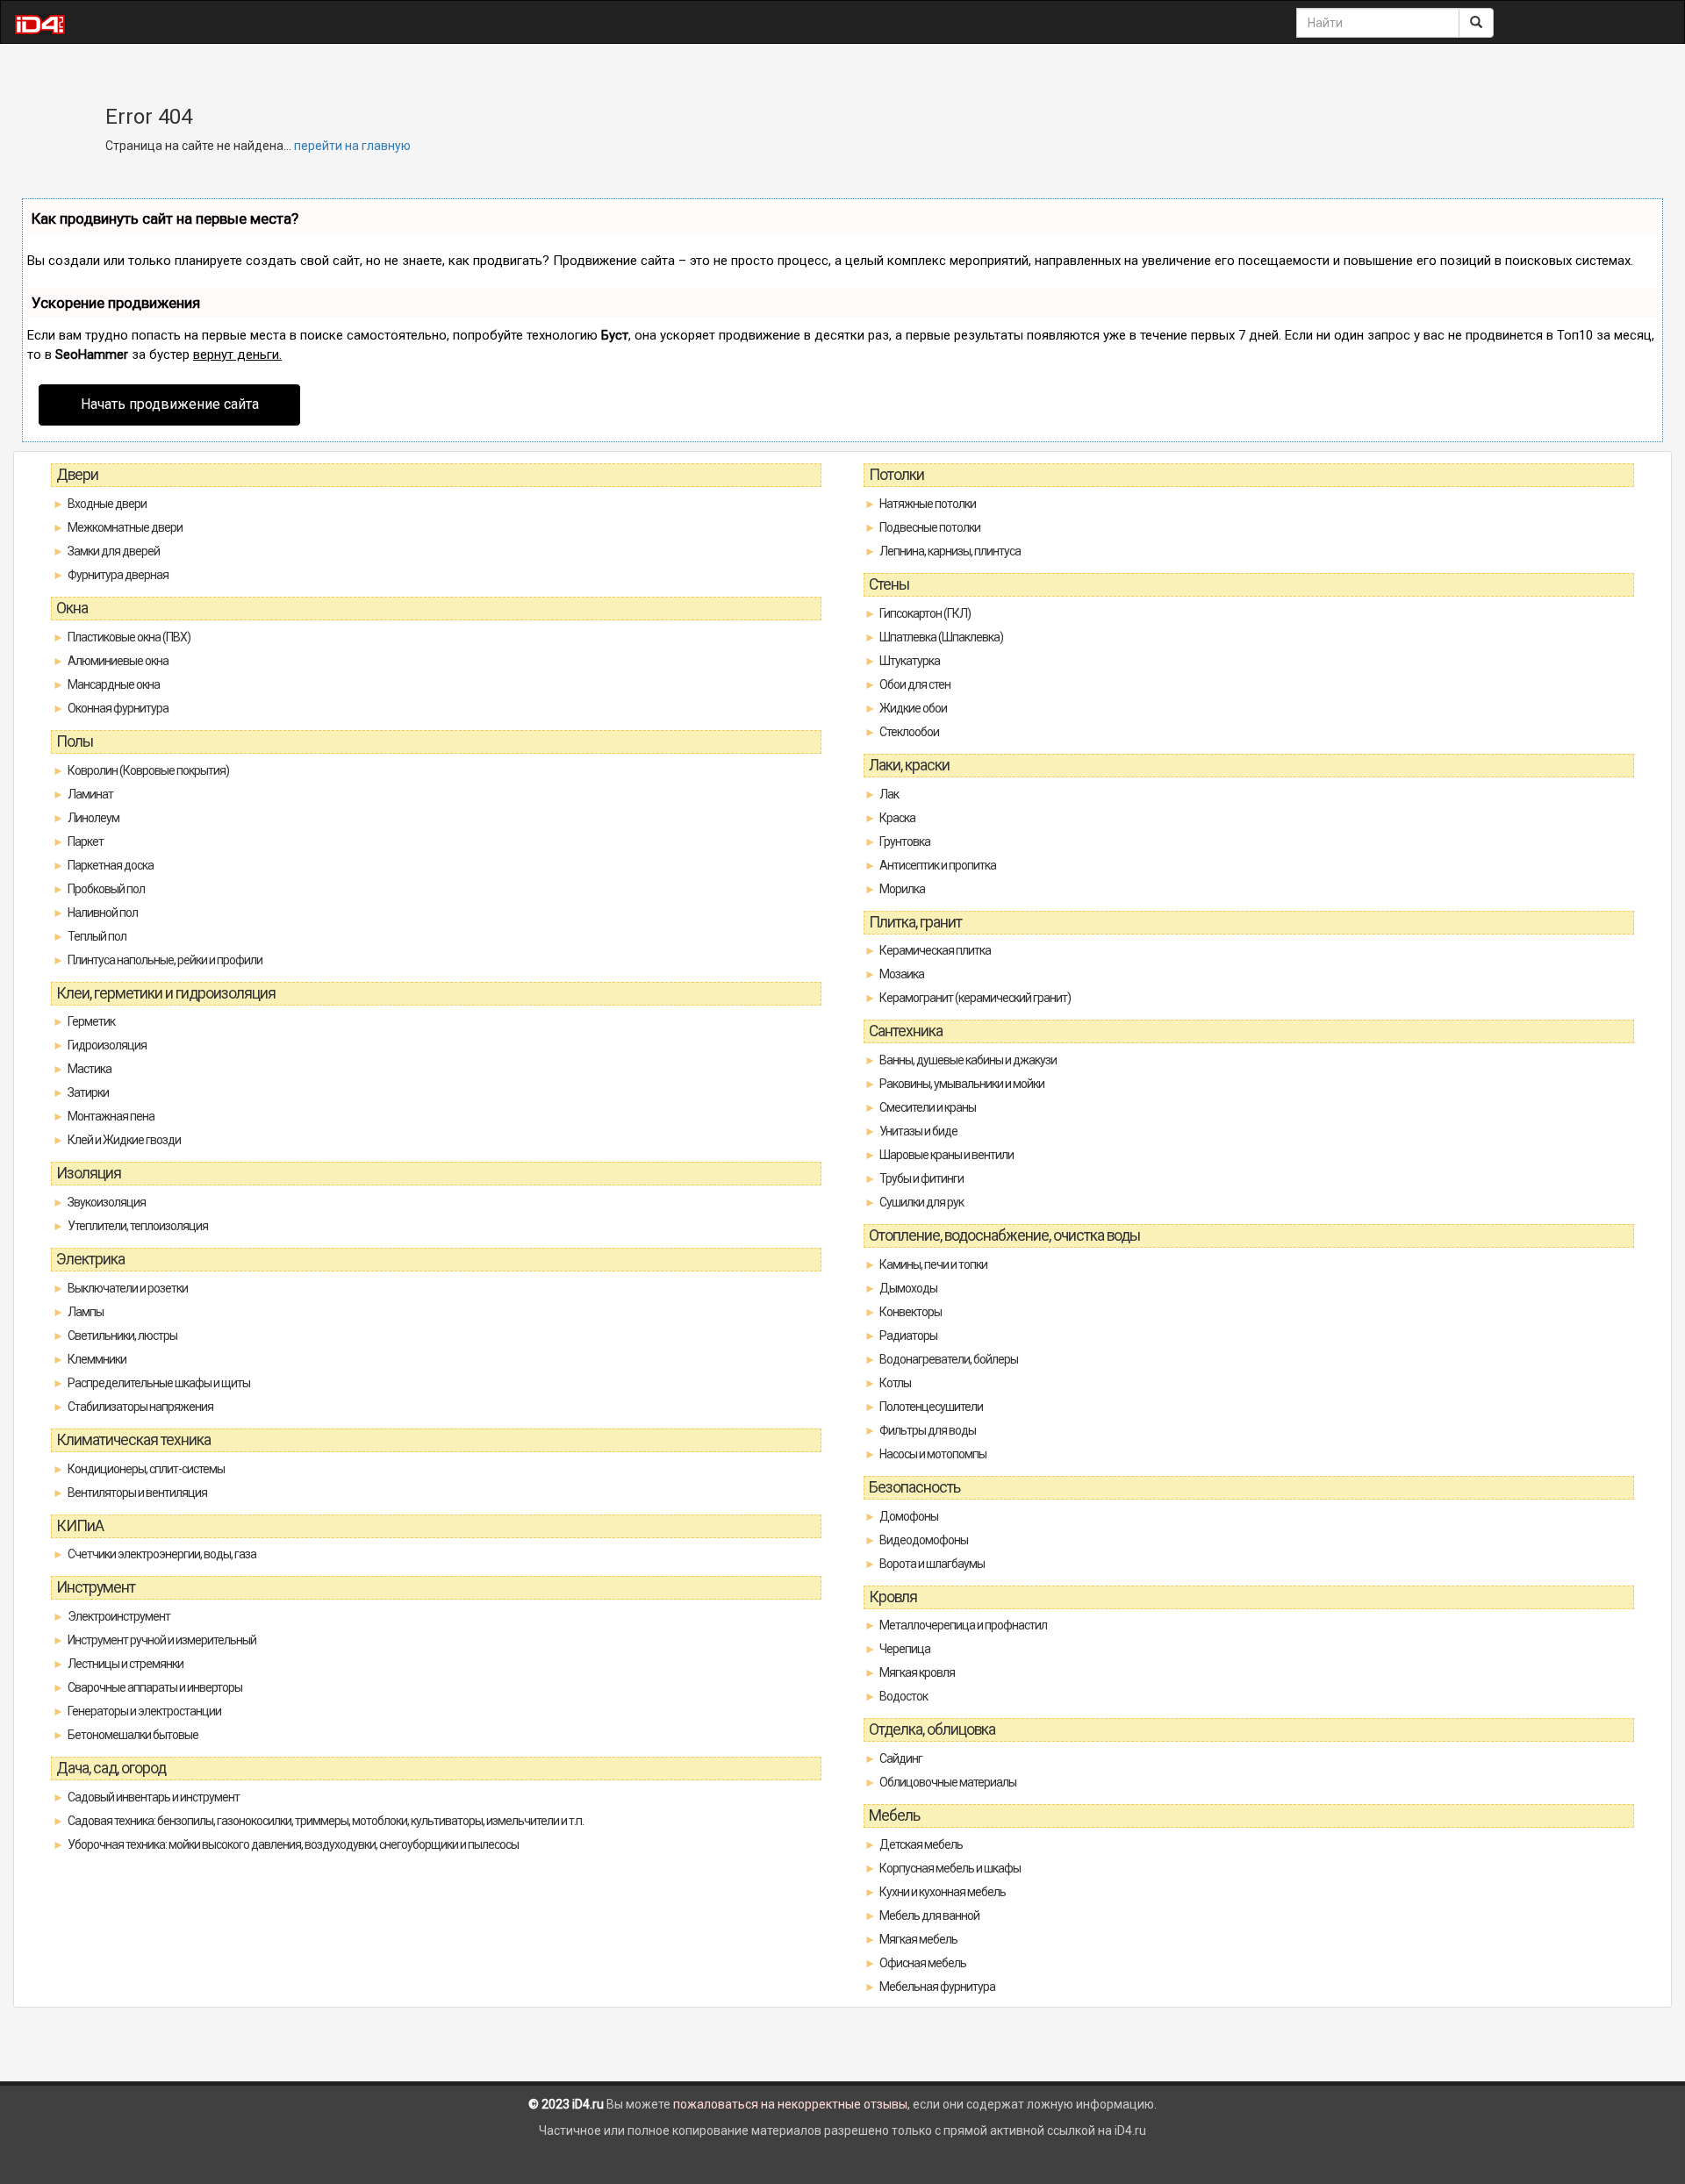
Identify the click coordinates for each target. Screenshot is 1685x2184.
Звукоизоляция (107, 1202)
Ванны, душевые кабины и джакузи (968, 1060)
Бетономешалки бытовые (133, 1735)
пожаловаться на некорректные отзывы (790, 2104)
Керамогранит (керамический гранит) (975, 998)
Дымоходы (908, 1288)
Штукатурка (910, 661)
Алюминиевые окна (118, 661)
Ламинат (90, 794)
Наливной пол (103, 913)
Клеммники (97, 1359)
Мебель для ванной (929, 1915)
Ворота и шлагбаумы (932, 1564)
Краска (897, 818)
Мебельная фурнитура (937, 1987)
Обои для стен (915, 684)
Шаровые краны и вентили (946, 1155)
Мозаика (902, 974)
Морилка (902, 889)
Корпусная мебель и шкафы (950, 1868)
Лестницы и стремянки (125, 1664)
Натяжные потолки (928, 504)
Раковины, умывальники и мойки (962, 1084)
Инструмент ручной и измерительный (162, 1640)
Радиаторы (908, 1335)
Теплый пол (97, 936)
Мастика (90, 1069)
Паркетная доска (111, 865)
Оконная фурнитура (118, 708)
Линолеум (93, 818)
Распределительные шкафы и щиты (159, 1383)
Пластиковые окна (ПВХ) (129, 637)
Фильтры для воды (928, 1430)
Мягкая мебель (918, 1939)
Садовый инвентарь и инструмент (154, 1797)
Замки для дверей (114, 551)
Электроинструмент (119, 1616)
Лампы (86, 1312)
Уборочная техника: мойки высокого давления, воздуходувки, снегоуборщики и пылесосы (293, 1844)
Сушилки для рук (921, 1202)
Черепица (905, 1649)
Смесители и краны (928, 1107)
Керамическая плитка (935, 950)
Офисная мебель (923, 1963)
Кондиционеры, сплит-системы (146, 1469)
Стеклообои (909, 732)
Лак (889, 794)
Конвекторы (911, 1312)
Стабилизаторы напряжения (140, 1407)
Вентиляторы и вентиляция (137, 1493)
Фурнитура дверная (118, 575)
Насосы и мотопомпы (933, 1454)
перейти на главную (352, 146)
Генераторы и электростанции (144, 1711)
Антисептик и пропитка (938, 865)
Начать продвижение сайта (170, 404)
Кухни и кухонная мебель (943, 1892)
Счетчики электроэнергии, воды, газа (162, 1554)
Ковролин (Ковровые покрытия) (148, 770)
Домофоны (909, 1516)
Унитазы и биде (918, 1131)
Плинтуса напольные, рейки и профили (165, 960)
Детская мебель (921, 1844)
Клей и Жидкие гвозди (124, 1140)
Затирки (88, 1092)
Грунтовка (905, 841)
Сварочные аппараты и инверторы (155, 1687)
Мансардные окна (114, 684)
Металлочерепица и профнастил (963, 1625)
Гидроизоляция (107, 1045)
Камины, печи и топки (933, 1264)
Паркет (86, 841)
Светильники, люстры (122, 1335)
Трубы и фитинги (921, 1178)
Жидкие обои (913, 708)
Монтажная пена (111, 1116)
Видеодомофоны (924, 1540)
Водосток (903, 1696)
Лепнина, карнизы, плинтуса (950, 551)
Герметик (91, 1021)
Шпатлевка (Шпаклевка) (941, 637)
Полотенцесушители (931, 1407)
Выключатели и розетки (128, 1288)
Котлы (895, 1383)
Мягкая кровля (917, 1672)
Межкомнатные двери (125, 527)
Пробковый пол (106, 889)
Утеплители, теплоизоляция (138, 1226)
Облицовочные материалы (948, 1782)
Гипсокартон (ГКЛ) (925, 613)
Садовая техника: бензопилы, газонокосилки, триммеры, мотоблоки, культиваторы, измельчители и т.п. (326, 1821)
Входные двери (107, 504)
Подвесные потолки (930, 527)
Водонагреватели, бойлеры (949, 1359)
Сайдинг (901, 1758)
